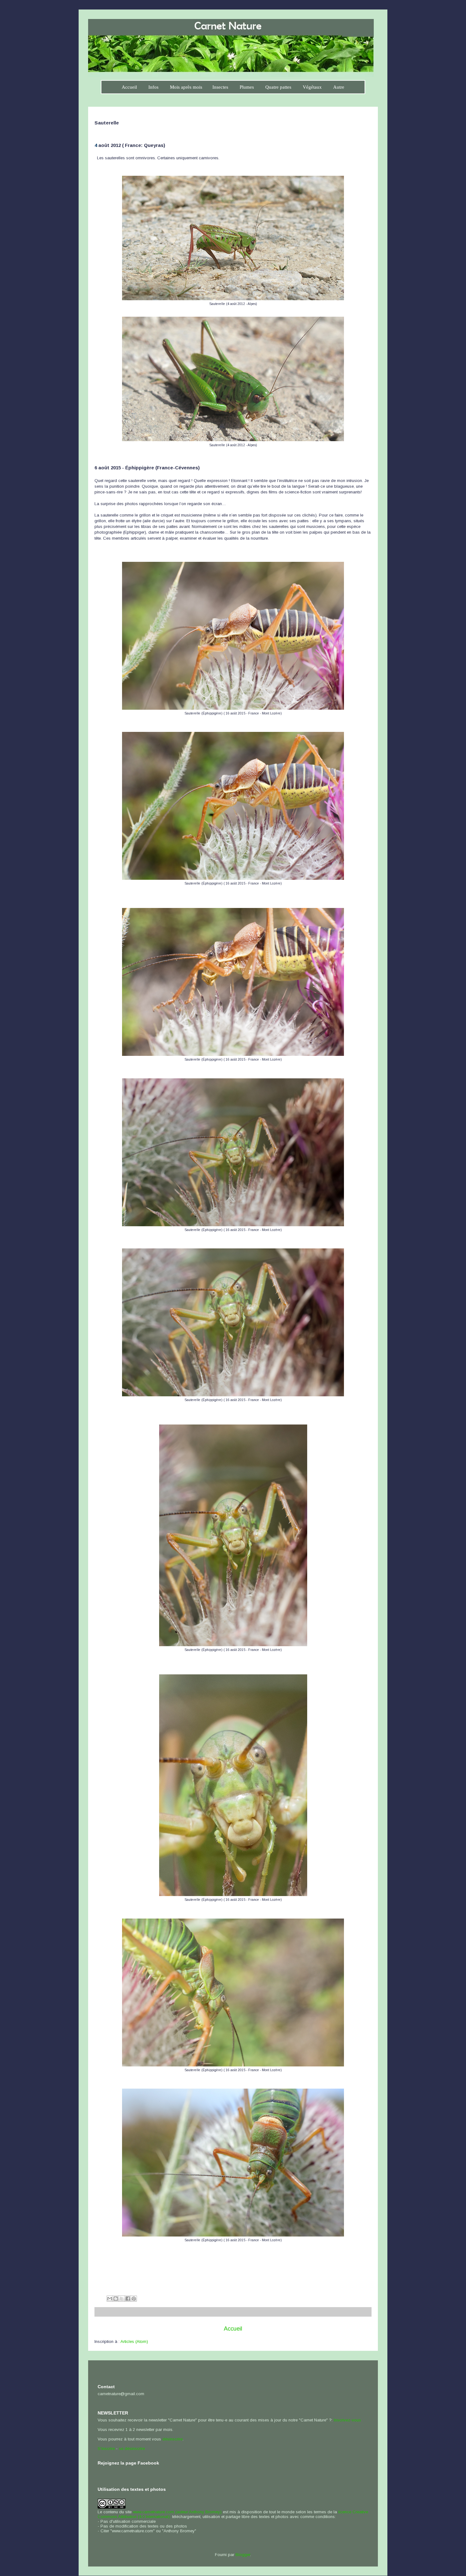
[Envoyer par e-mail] (110, 2299)
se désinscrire (132, 2449)
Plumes (247, 87)
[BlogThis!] (116, 2299)
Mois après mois (186, 87)
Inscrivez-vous (347, 2420)
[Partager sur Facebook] (128, 2299)
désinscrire (172, 2439)
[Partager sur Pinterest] (134, 2299)
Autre (339, 87)
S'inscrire (106, 2449)
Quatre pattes (278, 87)
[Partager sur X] (122, 2299)
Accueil (129, 87)
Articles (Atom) (134, 2341)
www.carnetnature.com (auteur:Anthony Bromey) (177, 2512)
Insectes (220, 87)
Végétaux (312, 87)
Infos (153, 87)
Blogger (243, 2555)
